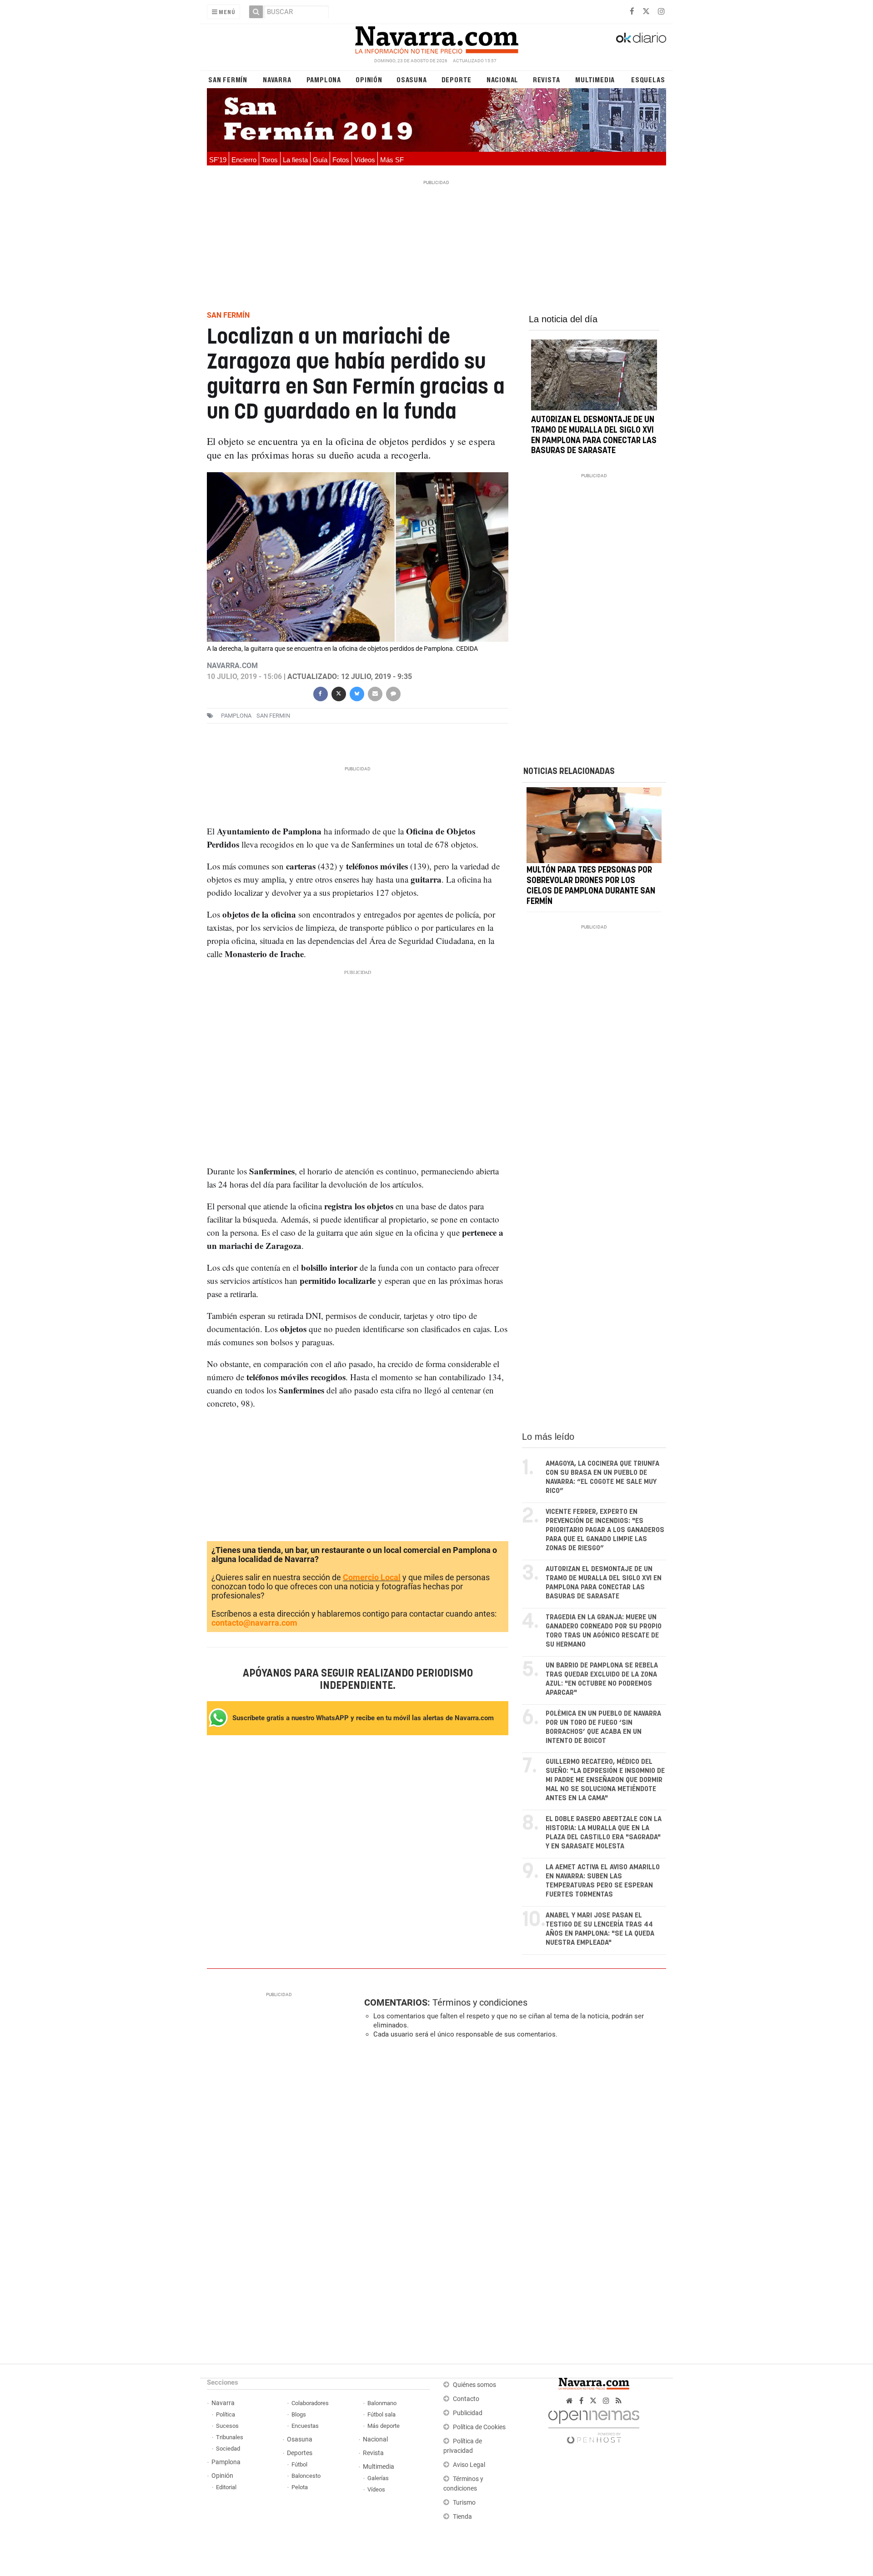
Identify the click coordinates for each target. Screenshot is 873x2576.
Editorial (226, 2487)
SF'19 (218, 160)
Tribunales (230, 2437)
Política (226, 2414)
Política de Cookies (479, 2427)
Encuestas (305, 2426)
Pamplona (324, 79)
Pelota (300, 2487)
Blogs (299, 2414)
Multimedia (595, 79)
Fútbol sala (381, 2414)
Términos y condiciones (480, 2002)
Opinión (369, 79)
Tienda (462, 2517)
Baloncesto (306, 2476)
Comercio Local (372, 1577)
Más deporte (384, 2426)
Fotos (341, 160)
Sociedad (228, 2449)
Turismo (464, 2503)
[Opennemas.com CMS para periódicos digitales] (594, 2424)
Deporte (457, 79)
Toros (270, 160)
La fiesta (295, 160)
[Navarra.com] (436, 38)
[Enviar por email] (375, 693)
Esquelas (648, 79)
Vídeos (365, 160)
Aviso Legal (469, 2465)
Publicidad (468, 2413)
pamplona (236, 716)
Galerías (378, 2478)
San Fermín (228, 79)
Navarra (277, 79)
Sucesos (227, 2426)
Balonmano (382, 2403)
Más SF (392, 160)
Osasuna (412, 79)
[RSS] (619, 2401)
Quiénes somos (474, 2385)
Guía (320, 160)
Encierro (244, 160)
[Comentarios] (393, 693)
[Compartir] (320, 693)
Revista (547, 79)
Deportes (300, 2453)
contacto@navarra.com (254, 1623)
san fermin (273, 716)
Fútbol (299, 2464)
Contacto (466, 2399)
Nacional (502, 79)
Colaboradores (310, 2403)
